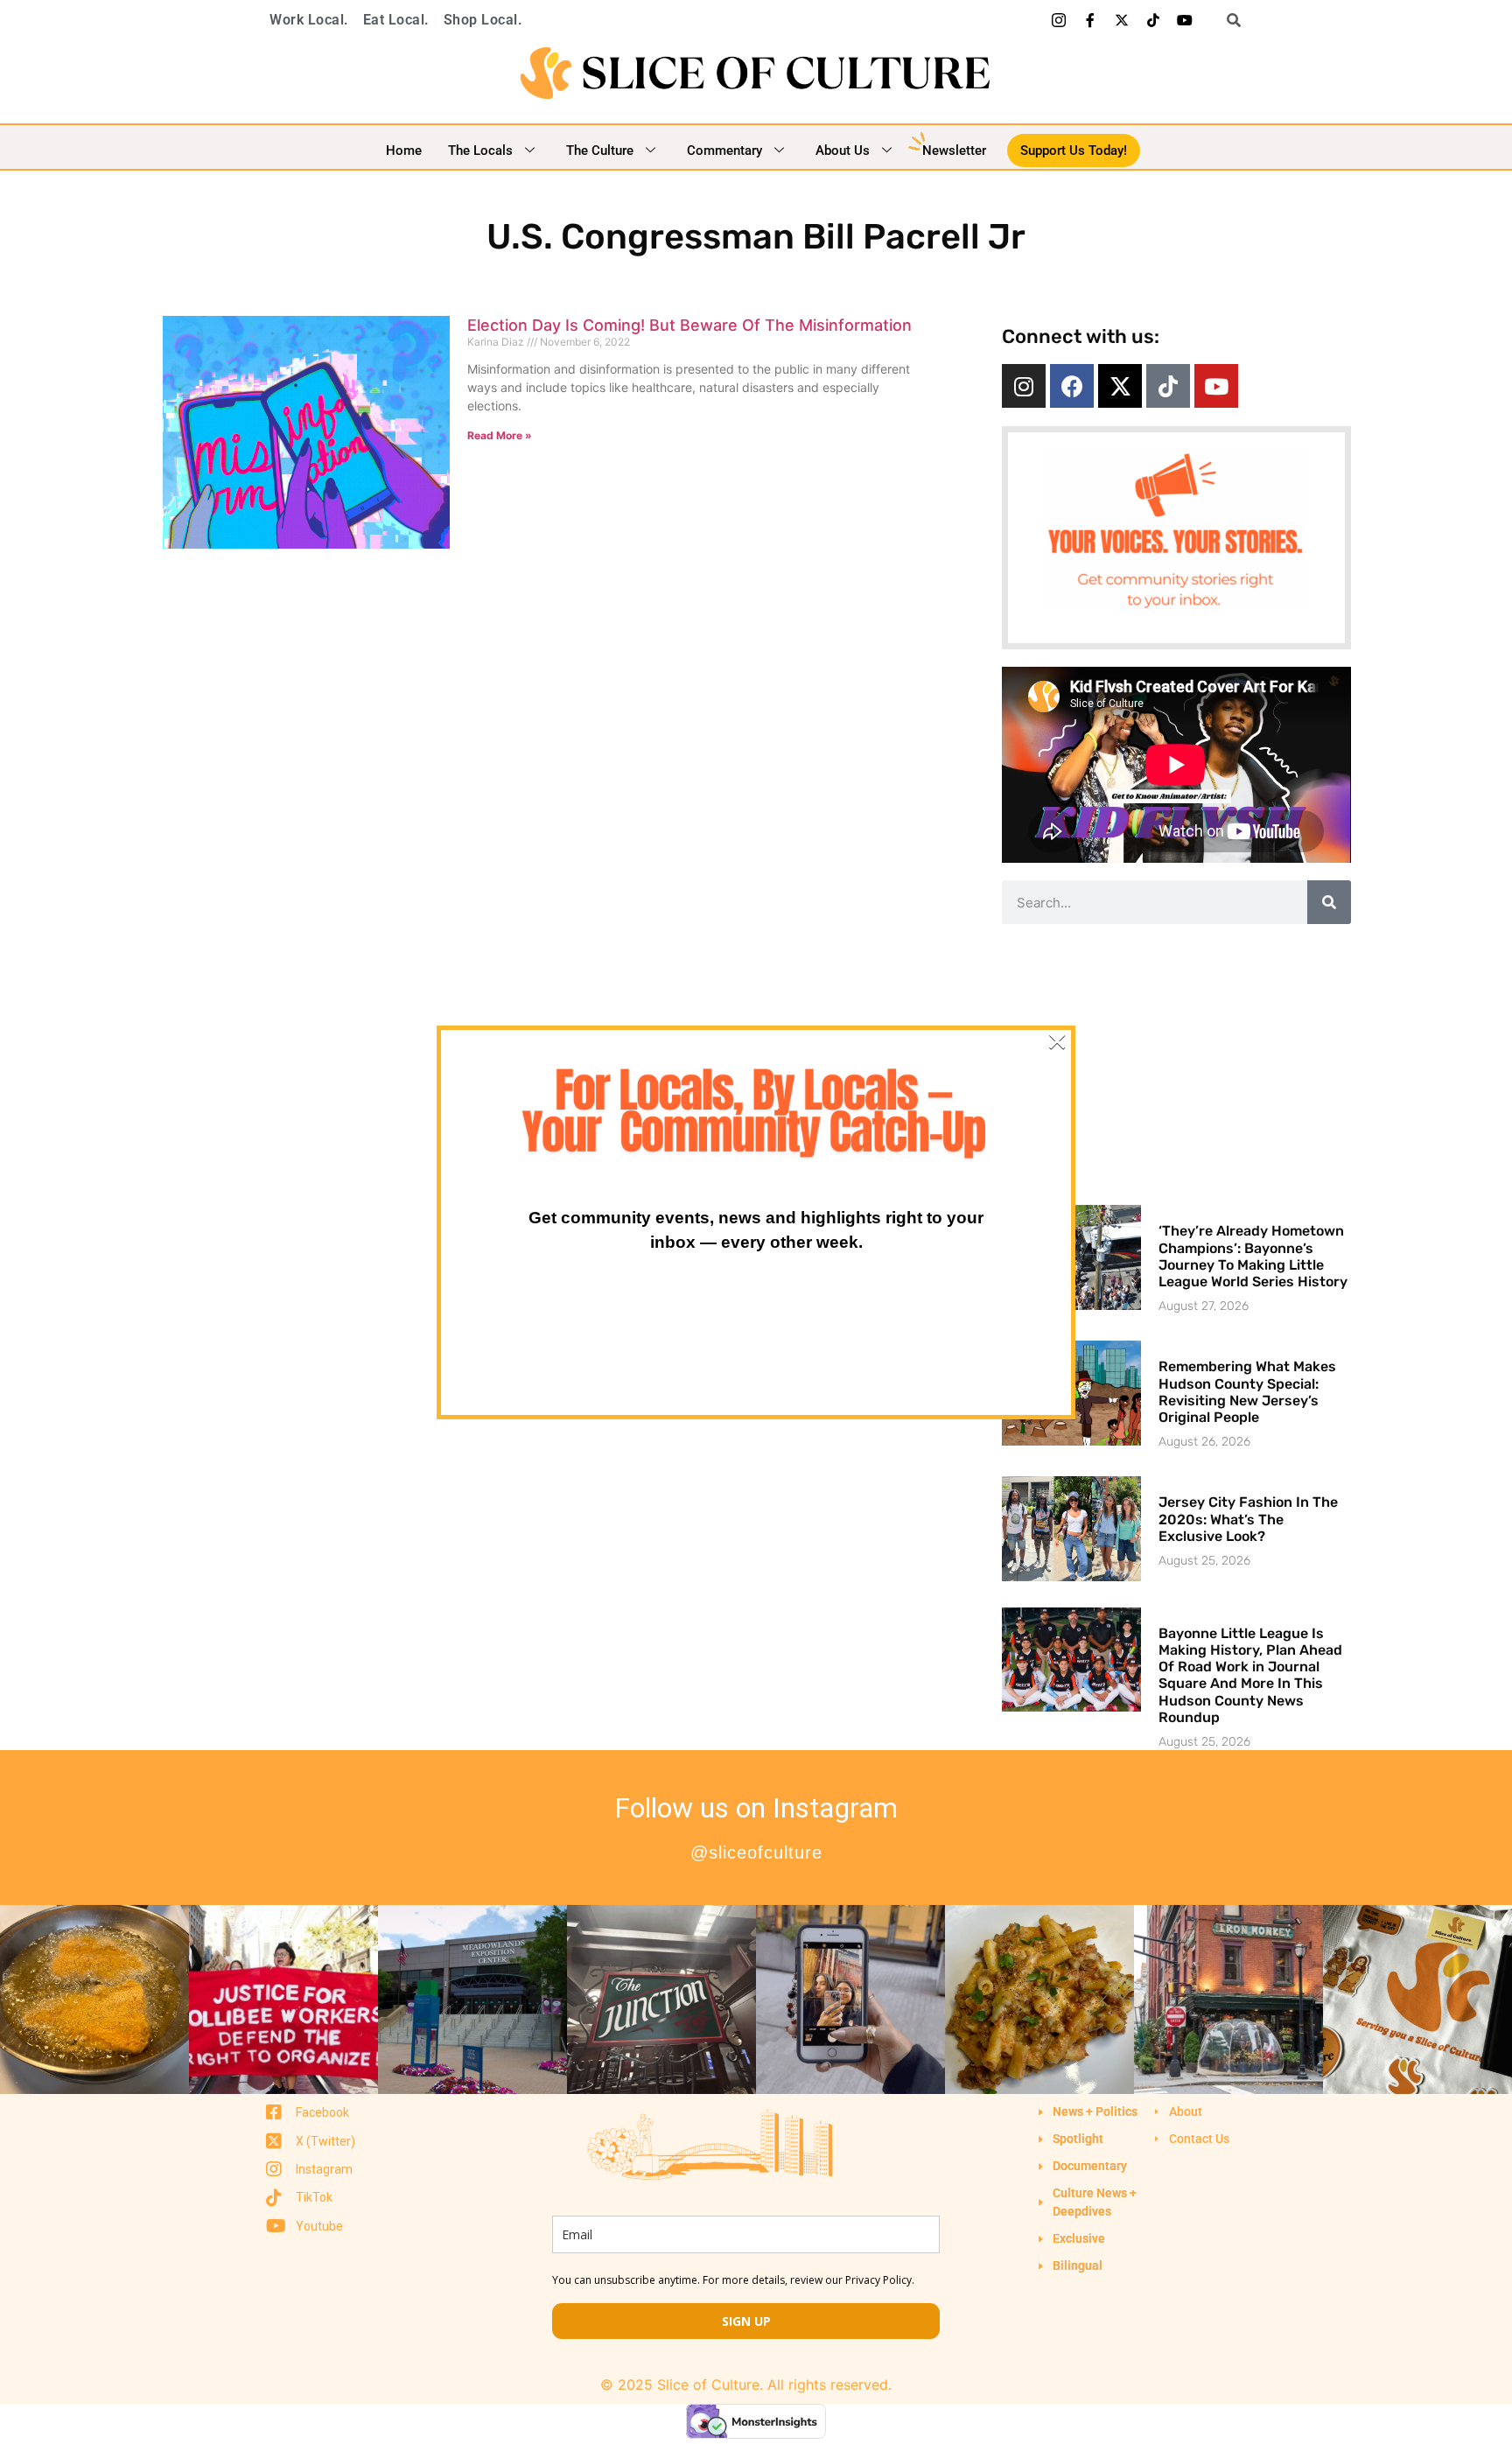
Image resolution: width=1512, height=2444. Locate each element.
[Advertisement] (1176, 1064)
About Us (843, 151)
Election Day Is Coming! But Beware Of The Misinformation (689, 325)
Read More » (500, 435)
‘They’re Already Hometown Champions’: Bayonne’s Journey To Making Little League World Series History (1253, 1256)
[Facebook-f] (1090, 20)
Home (404, 151)
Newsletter (954, 151)
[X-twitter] (1122, 20)
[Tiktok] (1153, 20)
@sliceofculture (756, 1852)
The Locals (480, 151)
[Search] (1329, 902)
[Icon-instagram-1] (1059, 20)
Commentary (724, 151)
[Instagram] (1024, 386)
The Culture (600, 151)
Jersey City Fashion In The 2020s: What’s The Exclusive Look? (1248, 1519)
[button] (1228, 20)
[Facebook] (1072, 386)
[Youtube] (1185, 20)
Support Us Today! (1074, 151)
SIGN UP (746, 2321)
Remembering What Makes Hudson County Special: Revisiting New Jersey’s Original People (1247, 1392)
